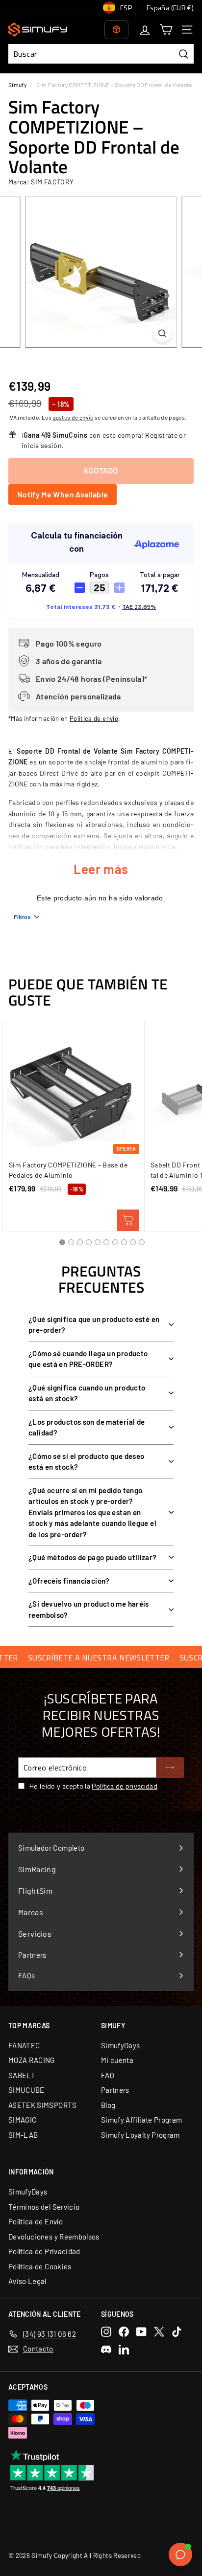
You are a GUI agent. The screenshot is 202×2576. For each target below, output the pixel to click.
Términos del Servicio (44, 2207)
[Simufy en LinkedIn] (124, 2349)
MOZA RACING (32, 2060)
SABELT (22, 2075)
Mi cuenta (117, 2060)
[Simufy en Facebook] (124, 2332)
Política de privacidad (125, 1786)
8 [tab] (124, 1242)
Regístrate (161, 435)
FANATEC (24, 2045)
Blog (108, 2105)
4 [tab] (89, 1242)
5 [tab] (98, 1242)
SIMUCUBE (26, 2090)
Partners (115, 2090)
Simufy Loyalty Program (140, 2135)
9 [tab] (133, 1242)
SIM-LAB (23, 2135)
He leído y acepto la (93, 1786)
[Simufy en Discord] (106, 2349)
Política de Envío (36, 2221)
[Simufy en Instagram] (106, 2332)
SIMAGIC (22, 2120)
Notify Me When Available (63, 494)
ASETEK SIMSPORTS (43, 2105)
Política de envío (94, 718)
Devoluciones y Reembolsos (54, 2237)
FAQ (108, 2075)
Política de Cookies (40, 2266)
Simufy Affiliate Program (141, 2120)
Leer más (101, 869)
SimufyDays (121, 2045)
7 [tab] (115, 1242)
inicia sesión (42, 445)
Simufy (17, 85)
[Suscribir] (170, 1768)
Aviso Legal (27, 2281)
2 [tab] (71, 1242)
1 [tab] (62, 1242)
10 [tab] (142, 1242)
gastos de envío (73, 417)
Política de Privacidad (44, 2251)
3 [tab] (80, 1242)
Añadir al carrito (128, 1220)
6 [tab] (106, 1242)
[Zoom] (163, 333)
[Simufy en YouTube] (141, 2332)
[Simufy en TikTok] (177, 2332)
